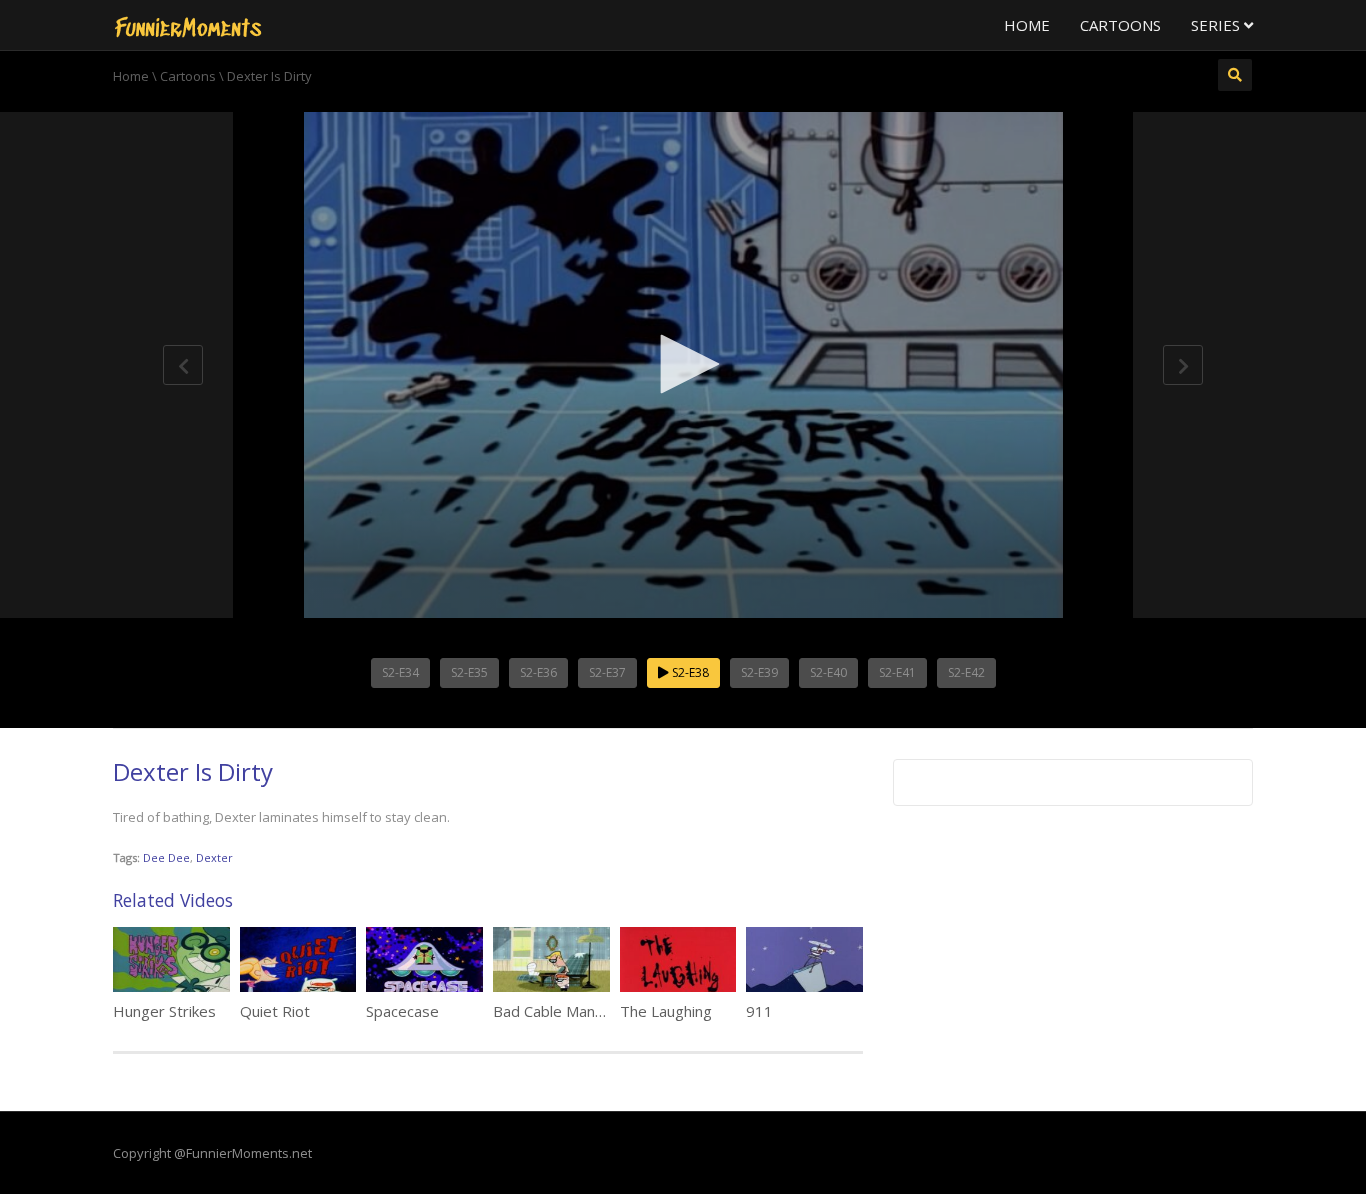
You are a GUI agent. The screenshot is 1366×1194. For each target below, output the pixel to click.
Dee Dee (166, 857)
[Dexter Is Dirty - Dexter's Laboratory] (188, 25)
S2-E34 (400, 672)
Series (1217, 25)
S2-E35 (469, 672)
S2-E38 (689, 672)
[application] (683, 365)
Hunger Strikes (164, 1011)
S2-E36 (538, 672)
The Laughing (666, 1011)
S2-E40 (828, 672)
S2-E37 (607, 672)
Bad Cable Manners (559, 1011)
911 (759, 1011)
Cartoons (1120, 25)
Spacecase (402, 1011)
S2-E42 (966, 672)
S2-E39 (759, 672)
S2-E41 (897, 672)
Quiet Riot (275, 1011)
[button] (683, 364)
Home (1027, 25)
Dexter (214, 857)
